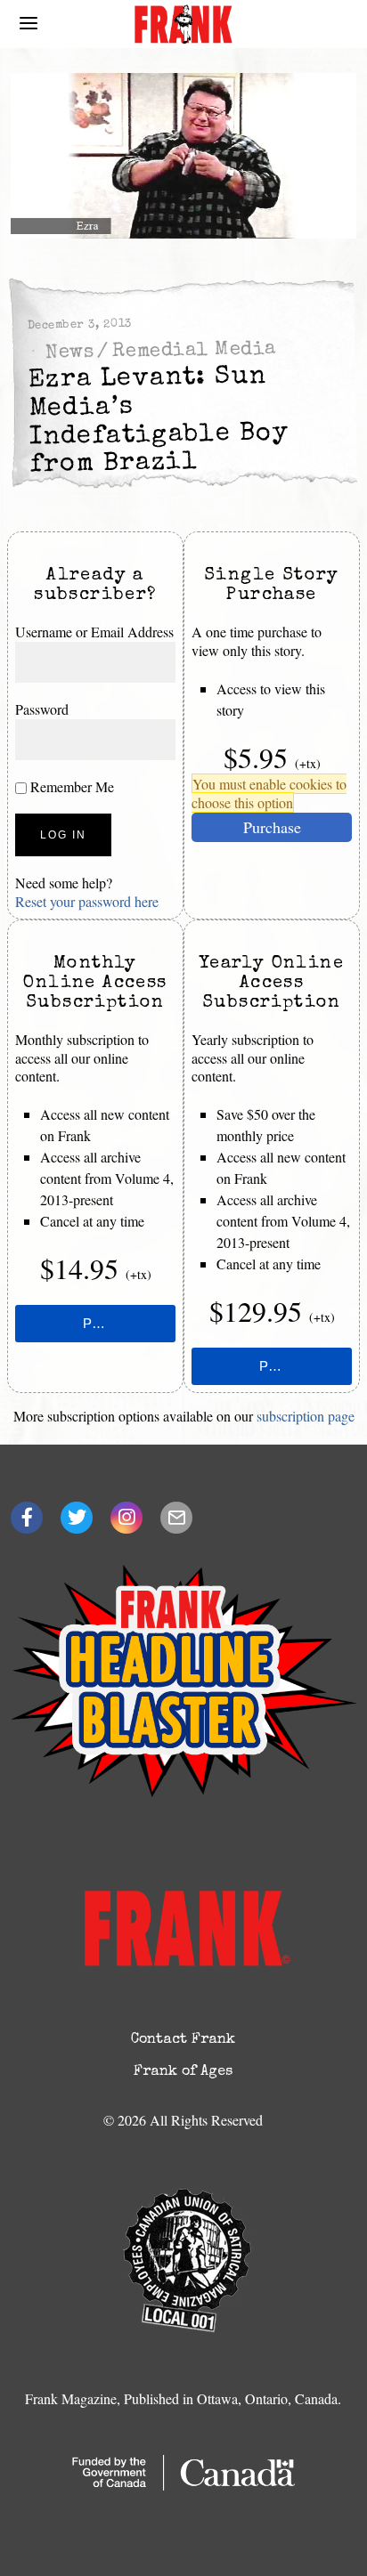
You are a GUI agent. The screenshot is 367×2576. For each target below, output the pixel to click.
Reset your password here (87, 901)
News (70, 353)
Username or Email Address (94, 632)
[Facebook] (27, 1518)
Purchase (272, 827)
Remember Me (70, 786)
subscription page (306, 1416)
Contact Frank (183, 2040)
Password (42, 709)
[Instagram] (126, 1518)
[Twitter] (77, 1518)
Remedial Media (195, 351)
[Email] (176, 1518)
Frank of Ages (183, 2072)
